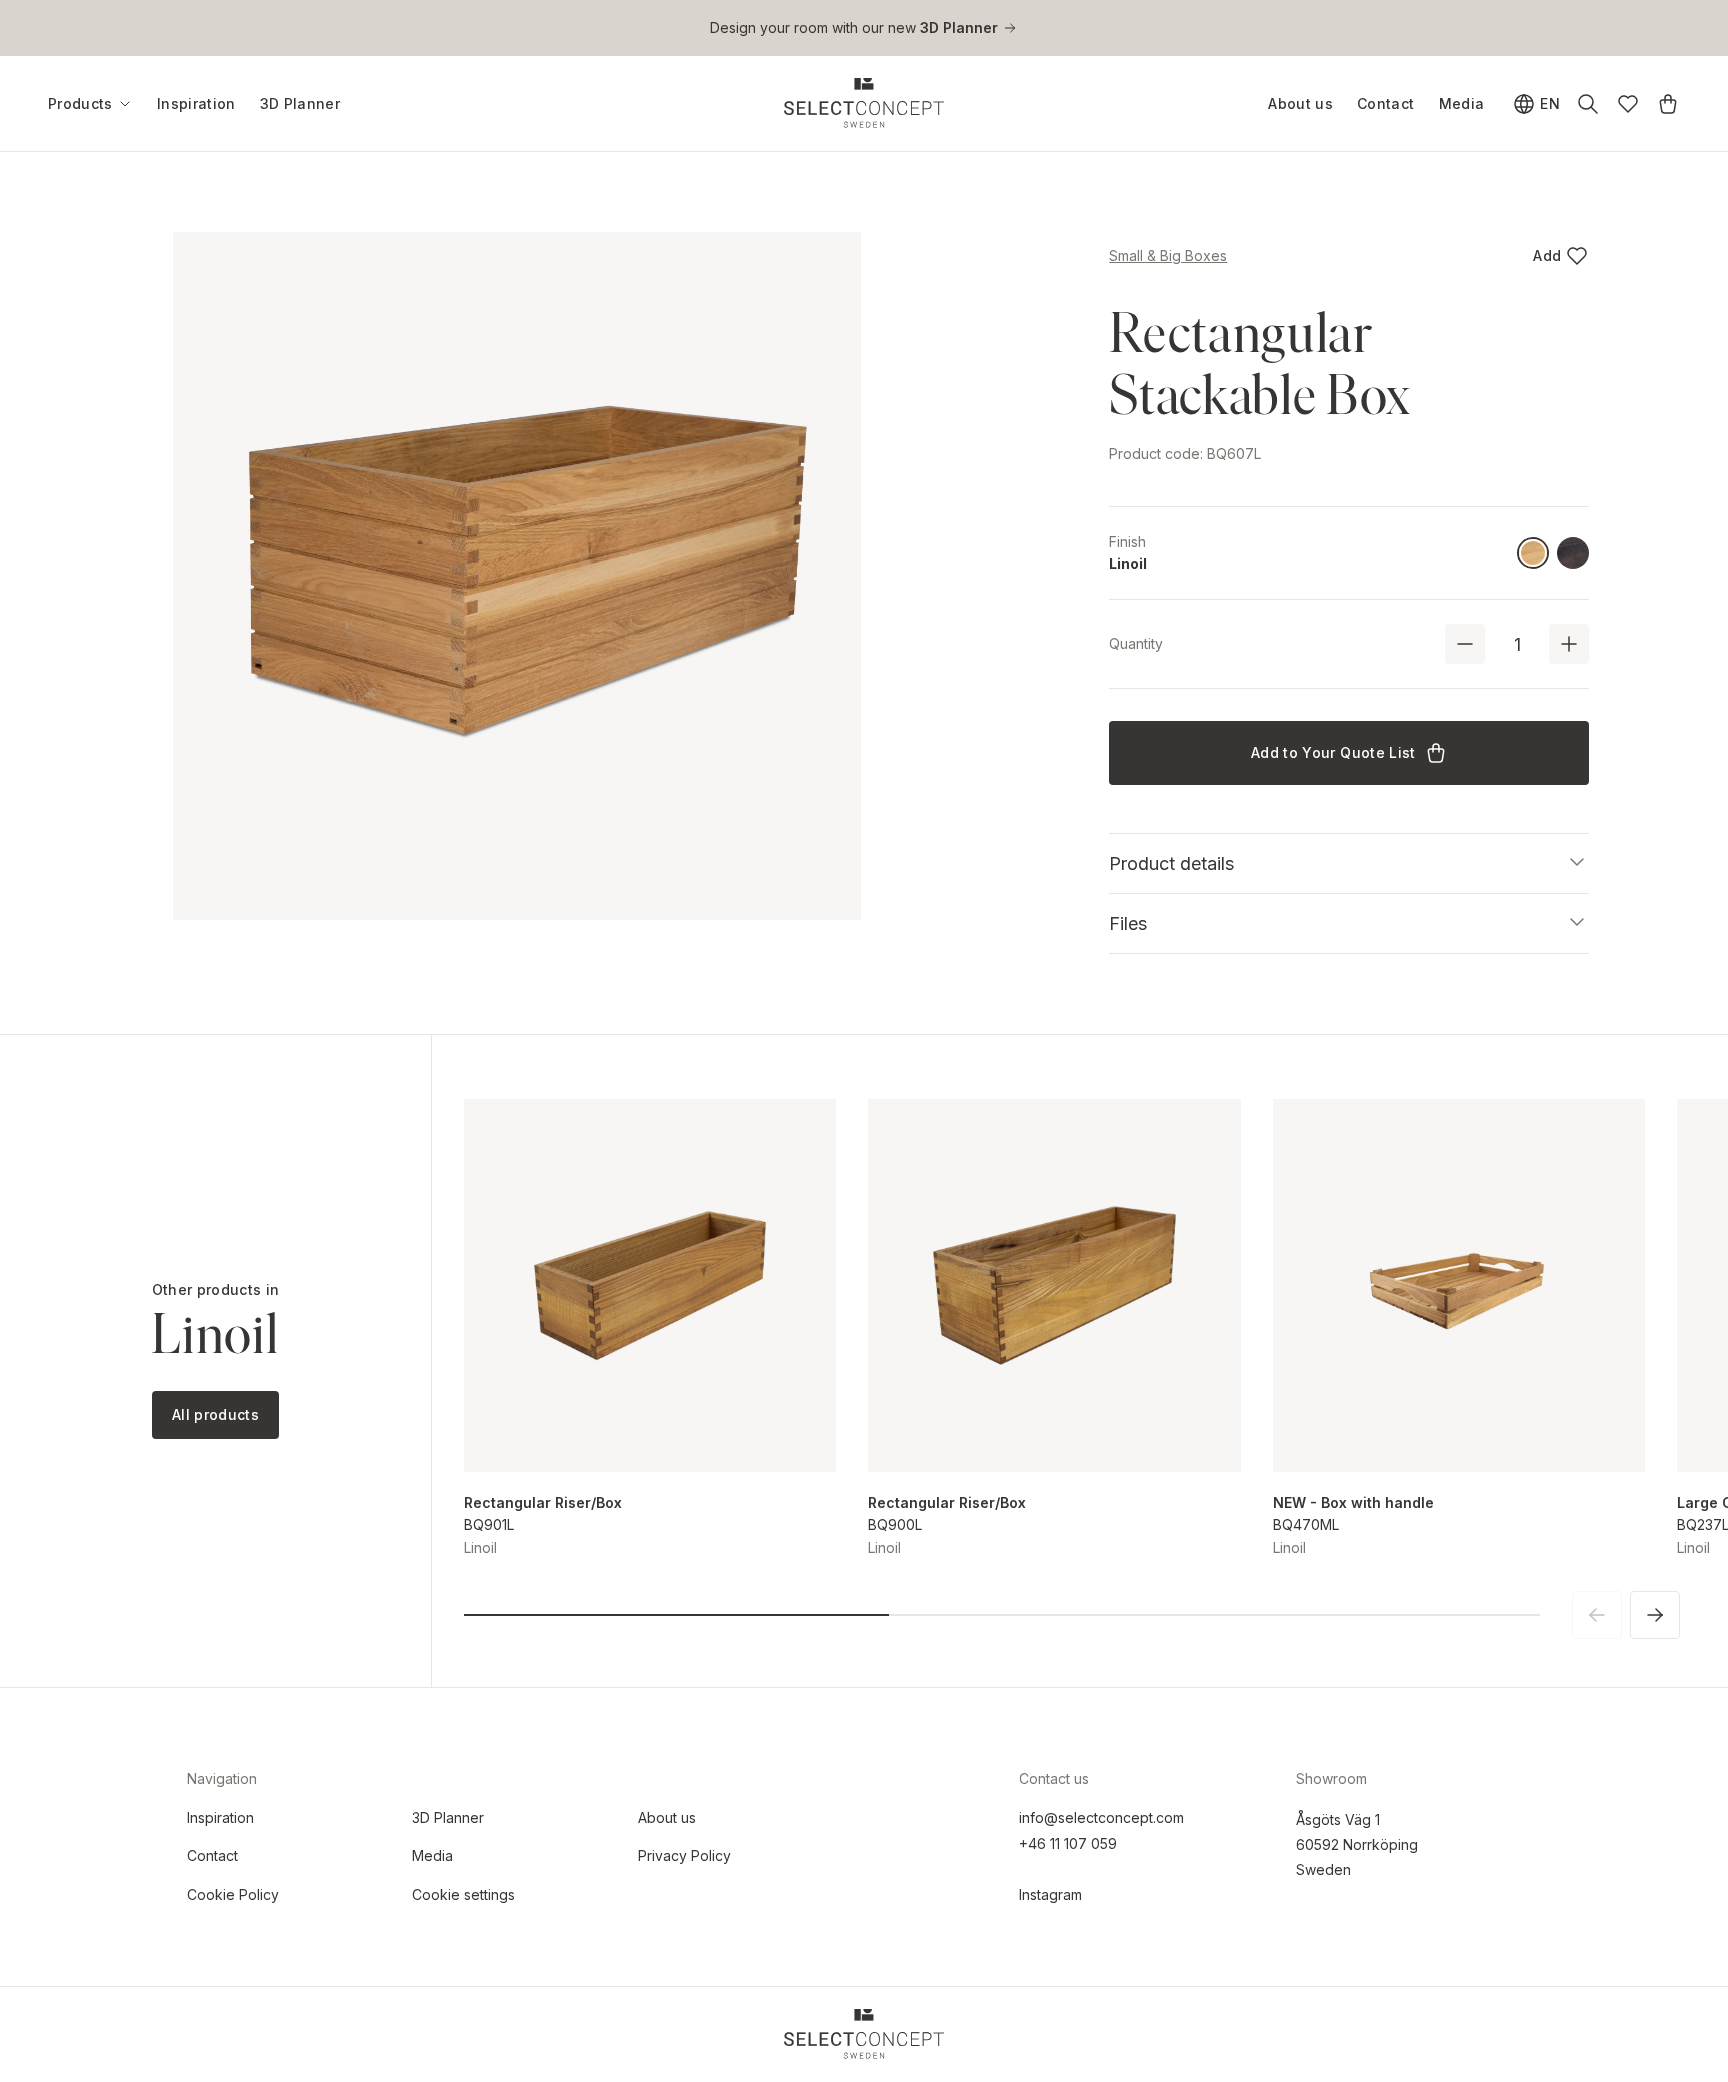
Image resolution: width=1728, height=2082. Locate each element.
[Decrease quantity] (1465, 644)
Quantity (1136, 643)
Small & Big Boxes (1168, 255)
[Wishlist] (1628, 104)
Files (1128, 923)
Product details (1171, 863)
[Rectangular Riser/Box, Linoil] (650, 1285)
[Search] (1588, 104)
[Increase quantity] (1569, 644)
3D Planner (300, 103)
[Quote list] (1668, 104)
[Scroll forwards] (1655, 1615)
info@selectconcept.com (1101, 1817)
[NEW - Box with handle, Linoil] (1459, 1285)
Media (1462, 103)
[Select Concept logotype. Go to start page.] (864, 103)
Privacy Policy (684, 1855)
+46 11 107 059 (1068, 1843)
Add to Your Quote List (1333, 752)
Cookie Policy (233, 1894)
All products (215, 1414)
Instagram (1050, 1894)
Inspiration (196, 103)
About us (1300, 103)
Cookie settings (463, 1894)
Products (80, 104)
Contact (1385, 103)
